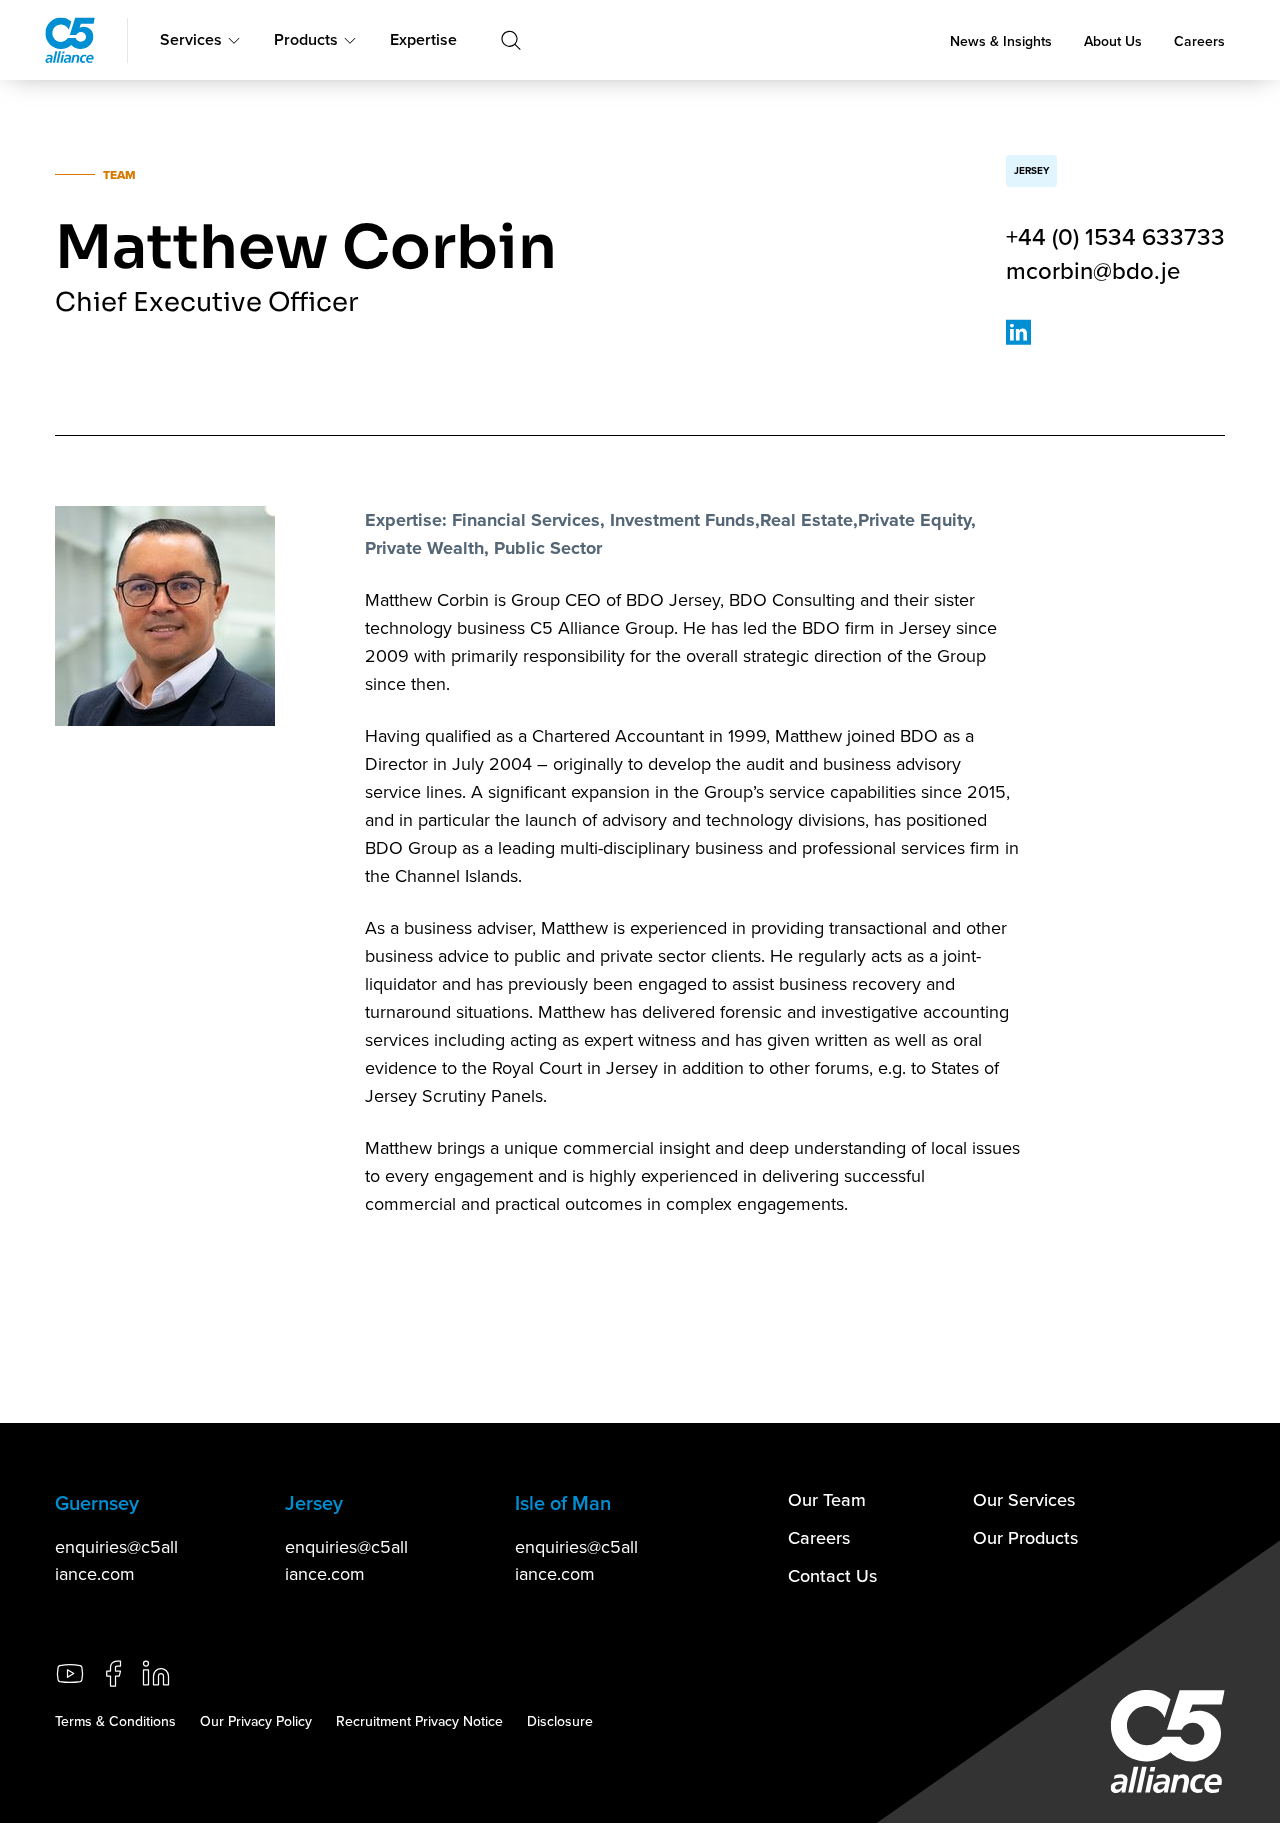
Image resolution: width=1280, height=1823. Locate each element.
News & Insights (1001, 41)
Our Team (827, 1499)
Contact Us (832, 1575)
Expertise (423, 39)
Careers (1199, 41)
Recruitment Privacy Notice (419, 1721)
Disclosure (560, 1721)
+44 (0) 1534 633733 (1115, 236)
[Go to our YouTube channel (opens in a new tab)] (70, 1673)
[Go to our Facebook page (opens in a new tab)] (113, 1673)
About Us (1113, 41)
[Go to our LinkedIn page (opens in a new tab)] (156, 1673)
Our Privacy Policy (256, 1721)
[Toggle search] (511, 40)
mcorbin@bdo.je (1093, 270)
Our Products (1025, 1537)
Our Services (1024, 1499)
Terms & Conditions (115, 1721)
